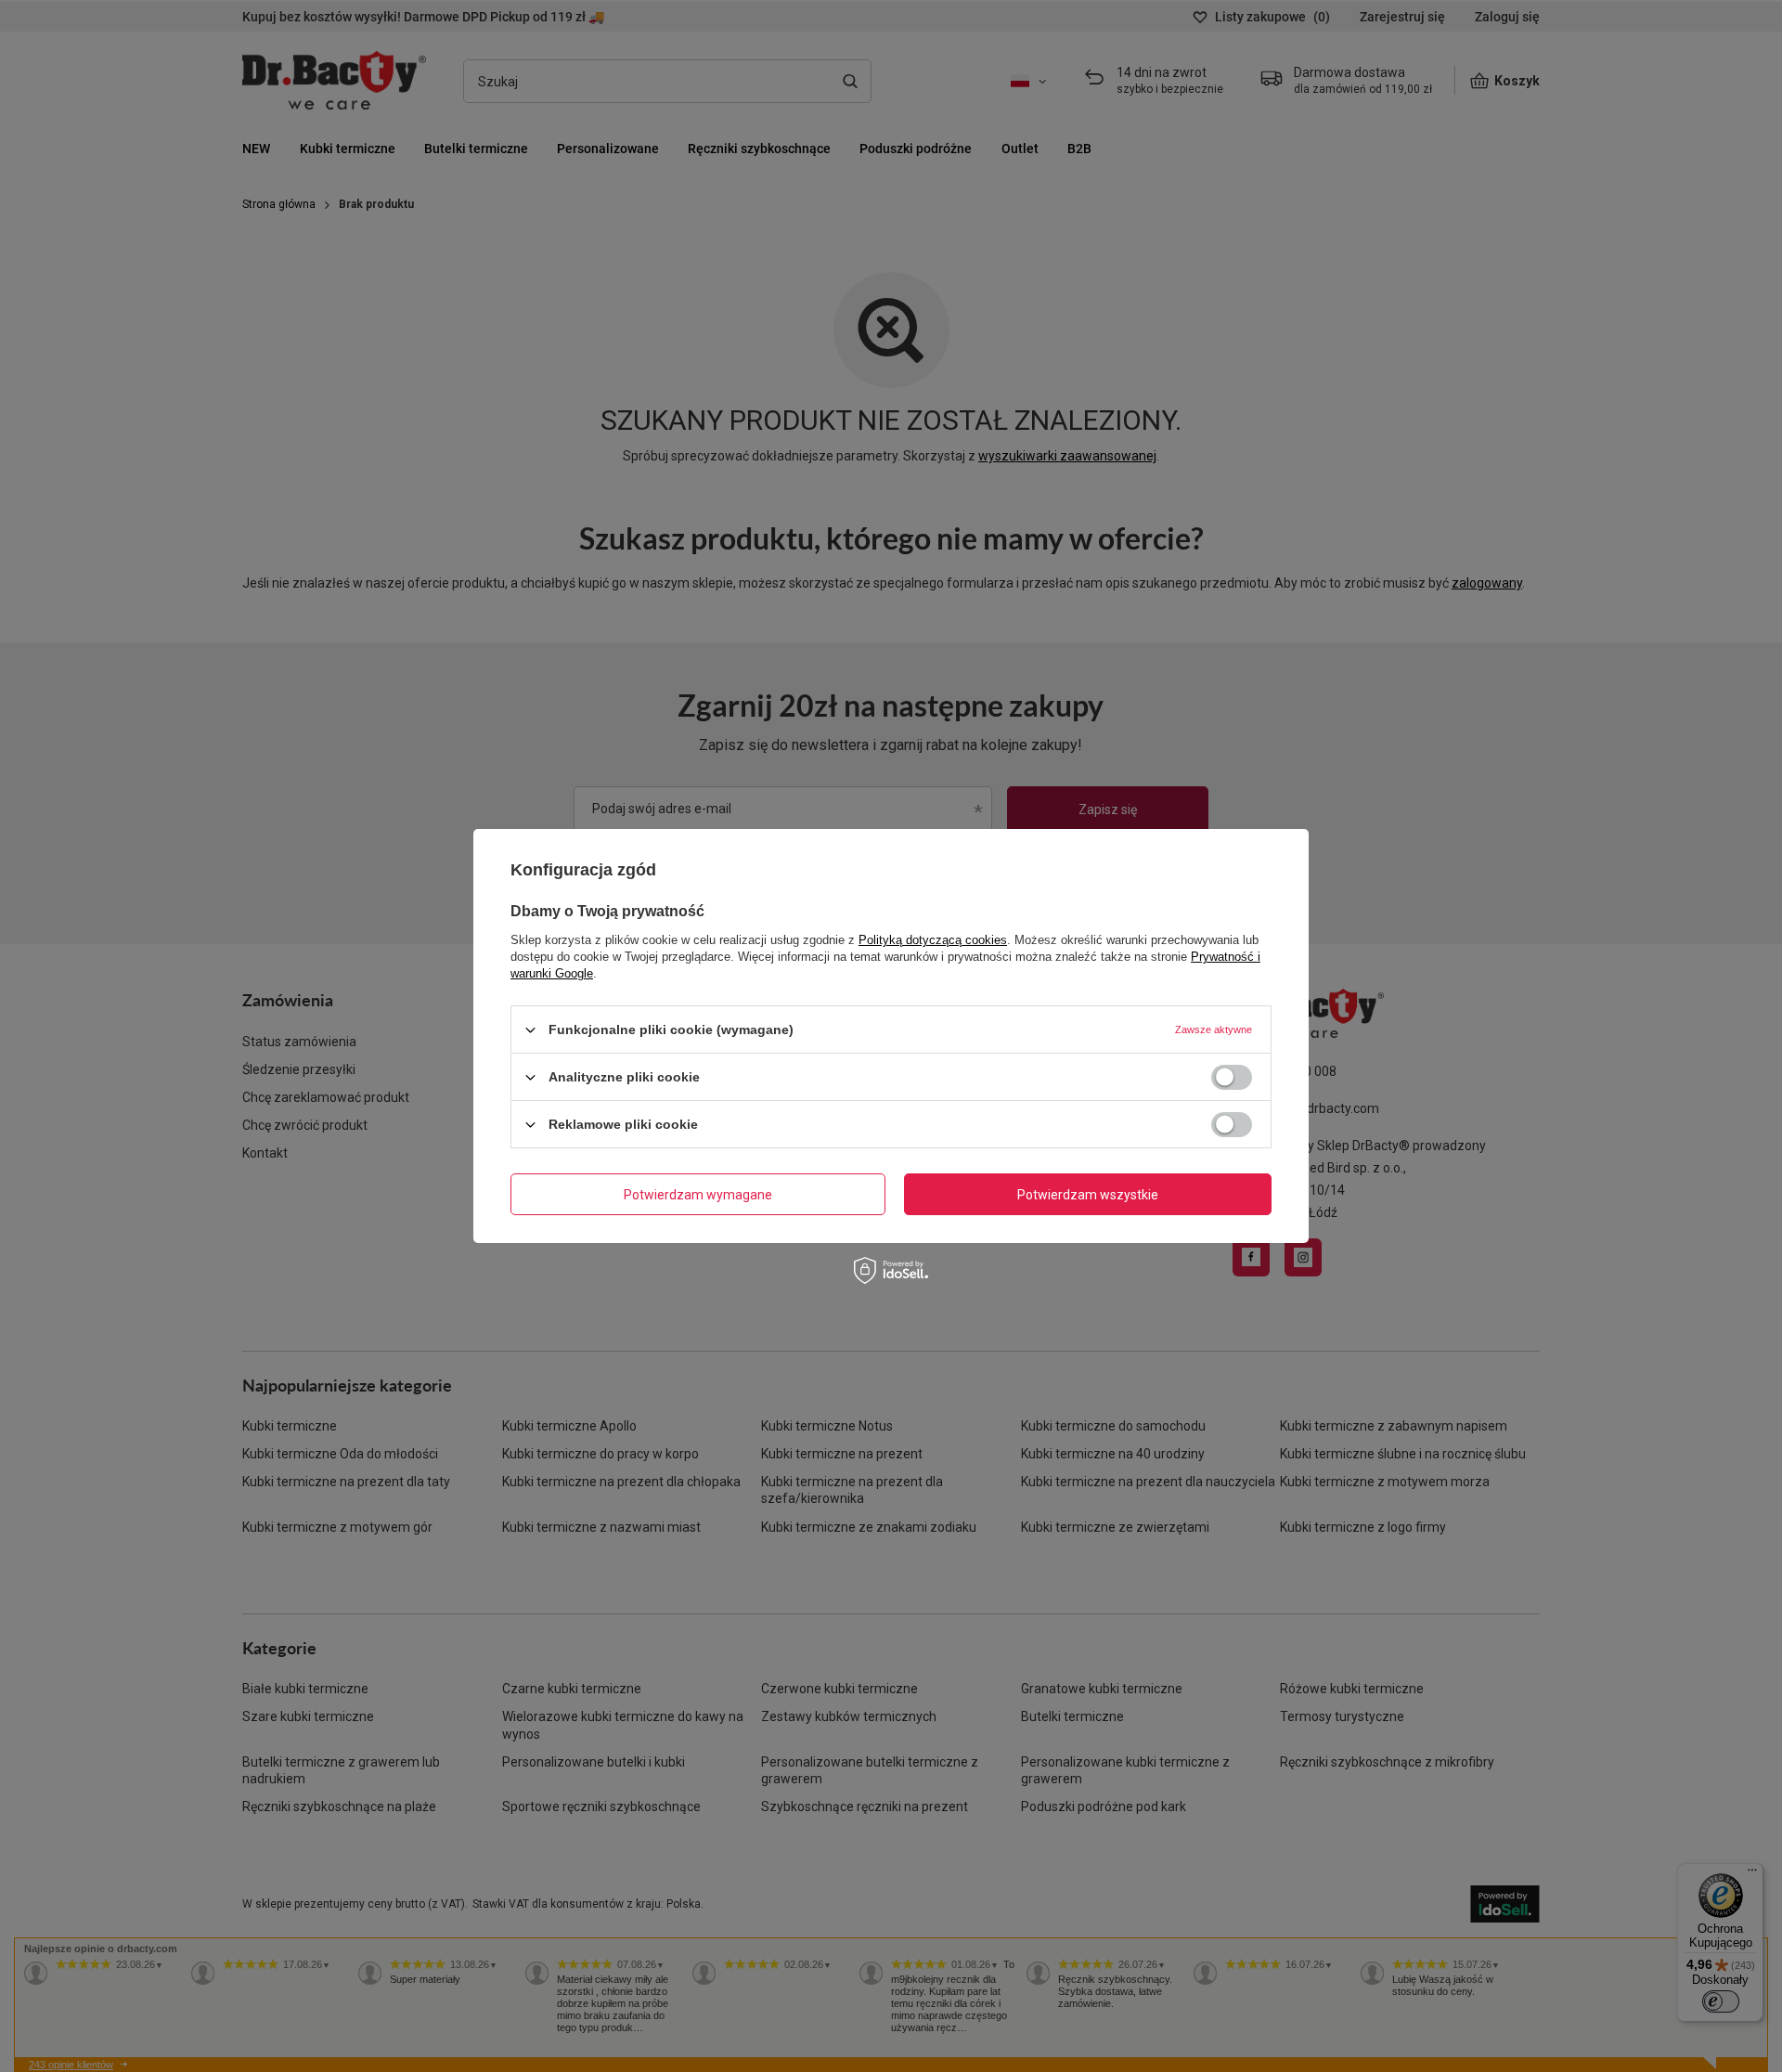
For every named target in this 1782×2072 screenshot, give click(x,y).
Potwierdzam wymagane (698, 1194)
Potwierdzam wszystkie (1088, 1194)
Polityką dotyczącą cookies (933, 940)
